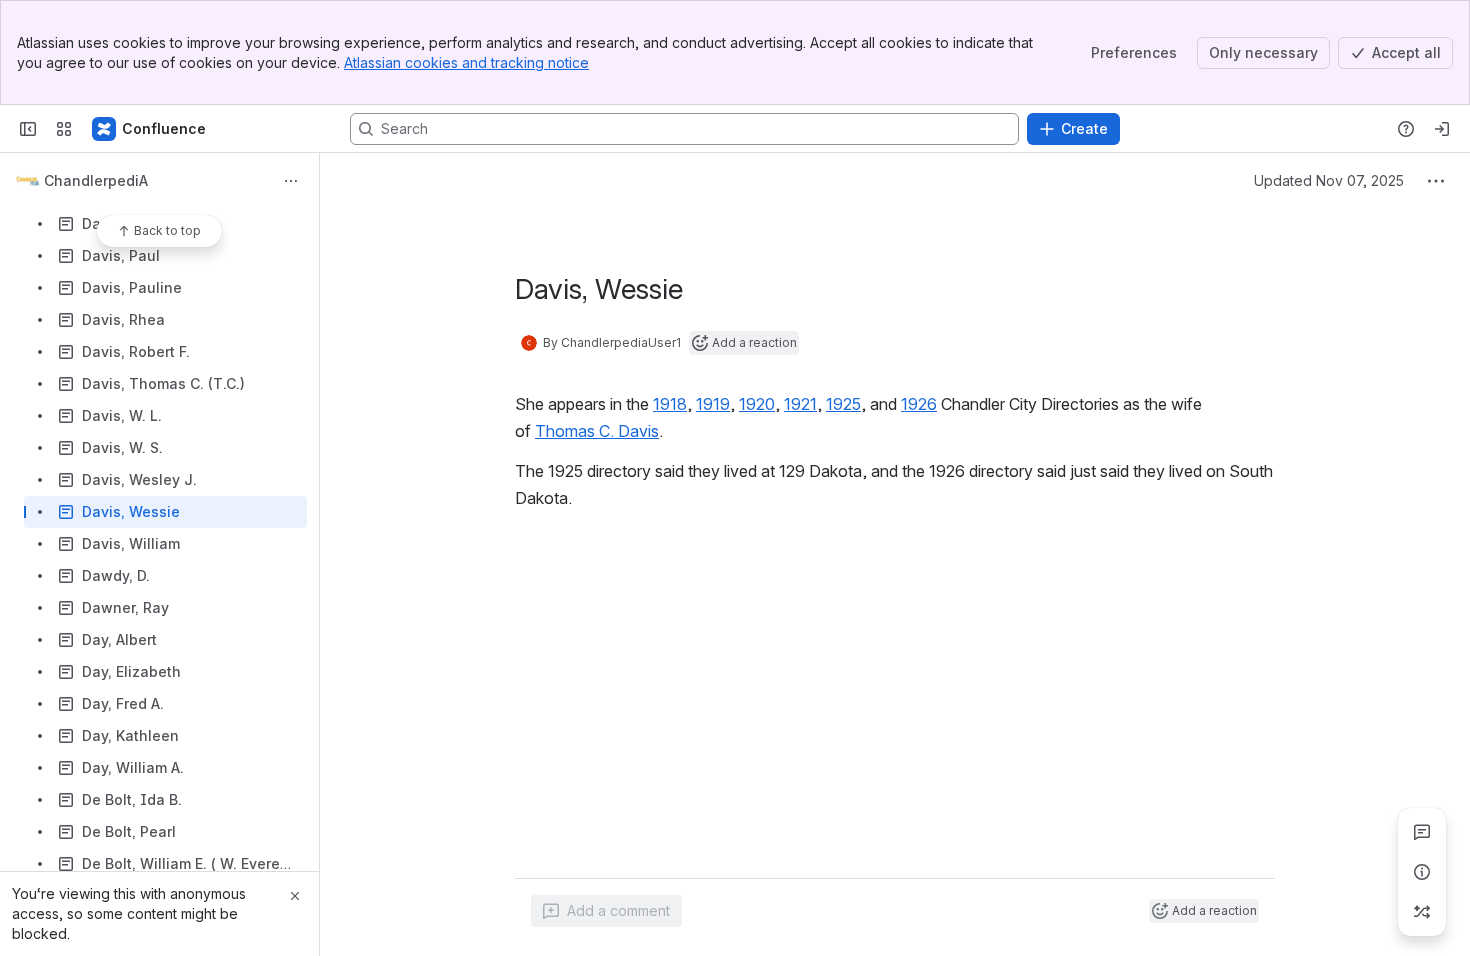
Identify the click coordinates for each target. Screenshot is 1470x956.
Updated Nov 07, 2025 (1329, 180)
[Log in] (1442, 129)
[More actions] (291, 181)
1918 (670, 404)
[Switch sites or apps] (64, 129)
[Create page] (1422, 912)
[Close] (295, 896)
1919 (713, 404)
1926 (919, 404)
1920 (757, 404)
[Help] (1406, 129)
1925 (843, 404)
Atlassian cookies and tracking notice (466, 62)
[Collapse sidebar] (28, 129)
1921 (800, 404)
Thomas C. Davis (597, 431)
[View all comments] (1422, 832)
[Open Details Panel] (1422, 872)
